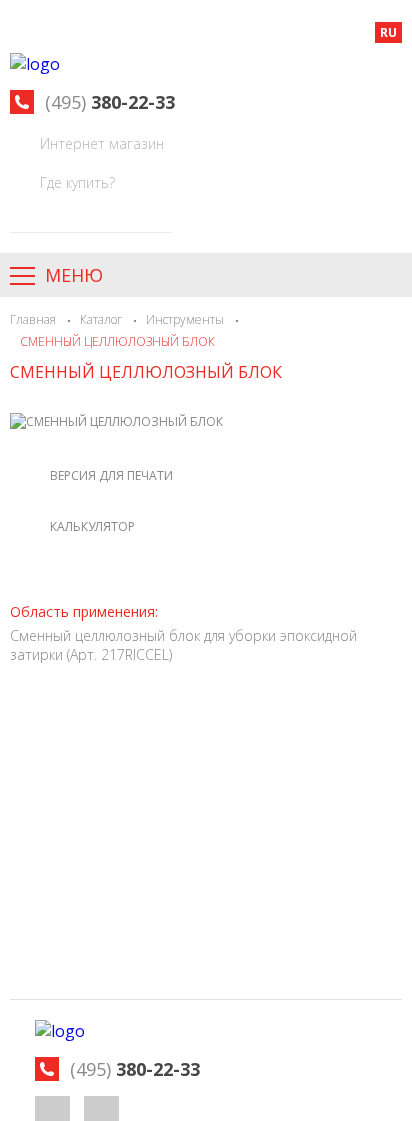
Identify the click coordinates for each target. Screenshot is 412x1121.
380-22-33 (110, 102)
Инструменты (185, 319)
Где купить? (77, 182)
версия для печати (111, 475)
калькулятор (92, 526)
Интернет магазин (102, 143)
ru (388, 32)
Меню (74, 275)
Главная (33, 319)
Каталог (101, 319)
